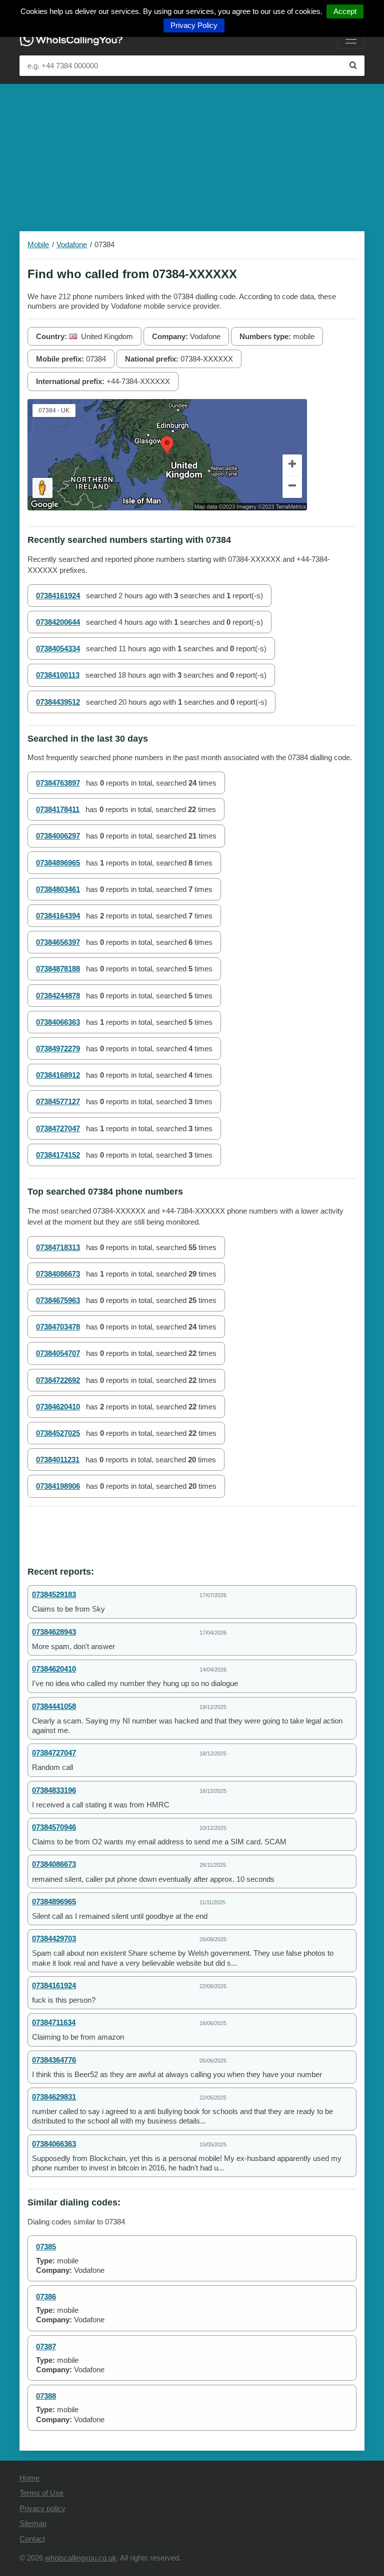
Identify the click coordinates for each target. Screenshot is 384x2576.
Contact (32, 2539)
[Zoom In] (292, 465)
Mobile (38, 244)
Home (29, 2478)
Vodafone (72, 244)
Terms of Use (41, 2493)
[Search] (353, 66)
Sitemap (33, 2523)
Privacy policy (42, 2508)
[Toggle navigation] (351, 39)
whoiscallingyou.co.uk (81, 2558)
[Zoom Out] (292, 487)
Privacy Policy (194, 25)
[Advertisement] (192, 154)
